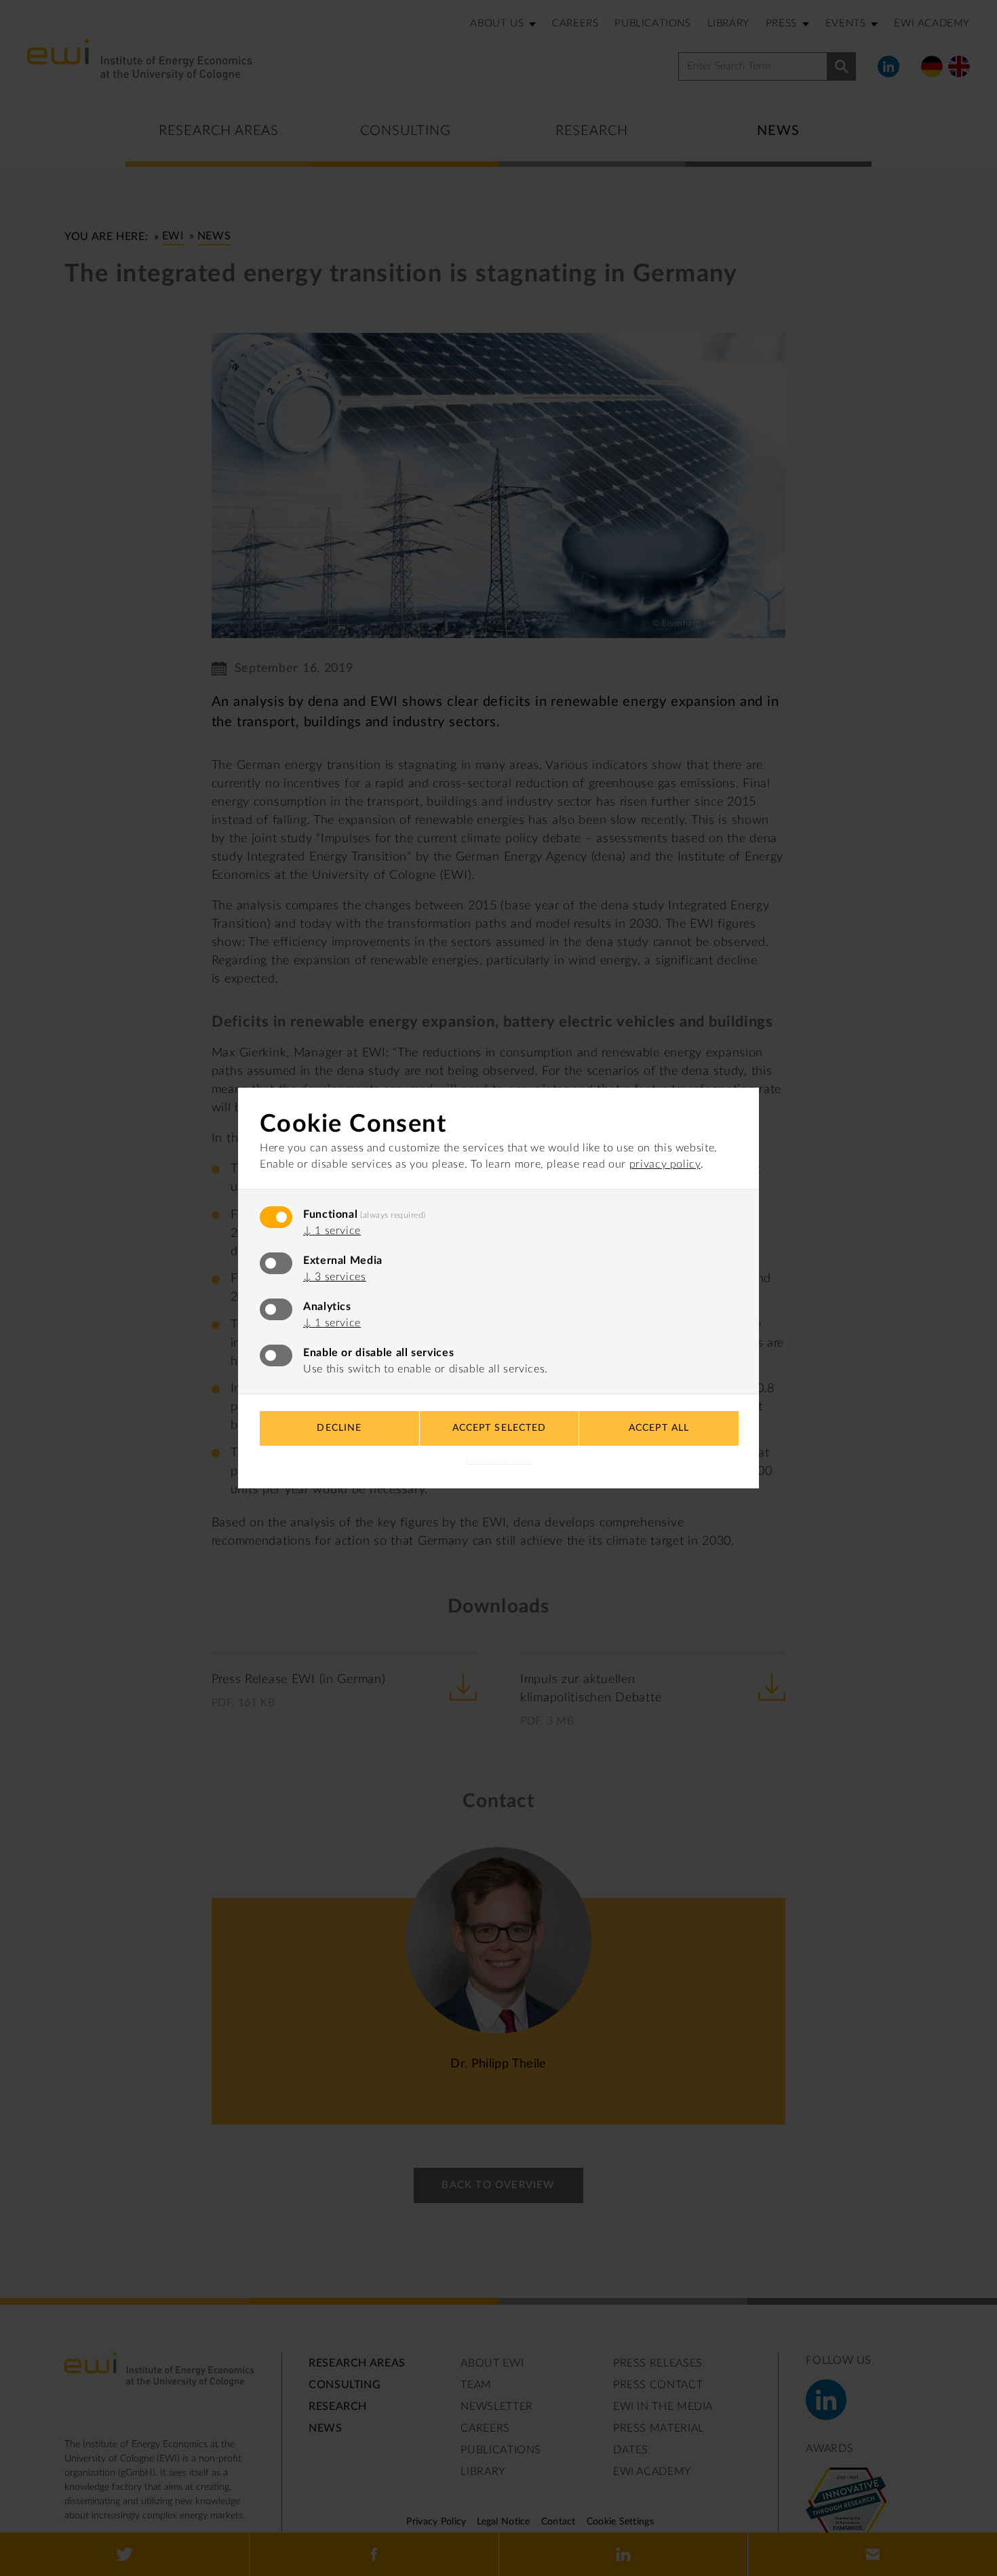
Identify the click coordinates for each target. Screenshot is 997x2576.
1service (332, 1231)
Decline (339, 1428)
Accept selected (500, 1428)
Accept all (659, 1428)
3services (335, 1277)
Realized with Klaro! (499, 1461)
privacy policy (665, 1164)
